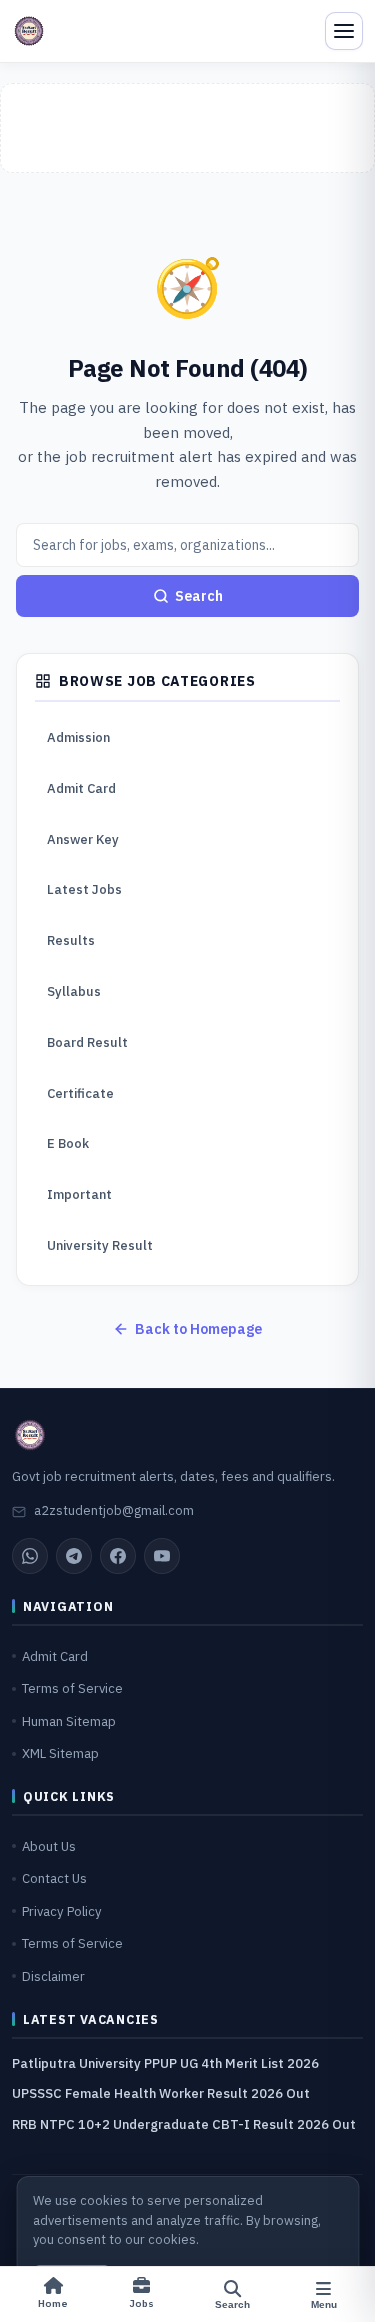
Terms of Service (72, 1688)
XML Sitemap (60, 1753)
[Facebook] (118, 1556)
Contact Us (54, 1878)
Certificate (80, 1093)
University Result (100, 1245)
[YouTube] (162, 1556)
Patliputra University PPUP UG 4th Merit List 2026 (165, 2063)
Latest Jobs (84, 889)
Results (71, 940)
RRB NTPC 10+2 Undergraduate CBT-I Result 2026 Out (184, 2124)
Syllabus (74, 991)
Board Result (87, 1042)
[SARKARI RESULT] (29, 31)
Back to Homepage (198, 1329)
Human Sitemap (69, 1721)
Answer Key (83, 839)
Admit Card (81, 788)
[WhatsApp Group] (30, 1556)
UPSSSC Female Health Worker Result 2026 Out (161, 2093)
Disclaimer (53, 1976)
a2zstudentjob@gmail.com (114, 1510)
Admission (78, 737)
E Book (68, 1143)
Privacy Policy (62, 1911)
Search (199, 596)
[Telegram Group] (74, 1556)
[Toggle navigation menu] (344, 31)
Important (79, 1194)
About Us (49, 1846)
